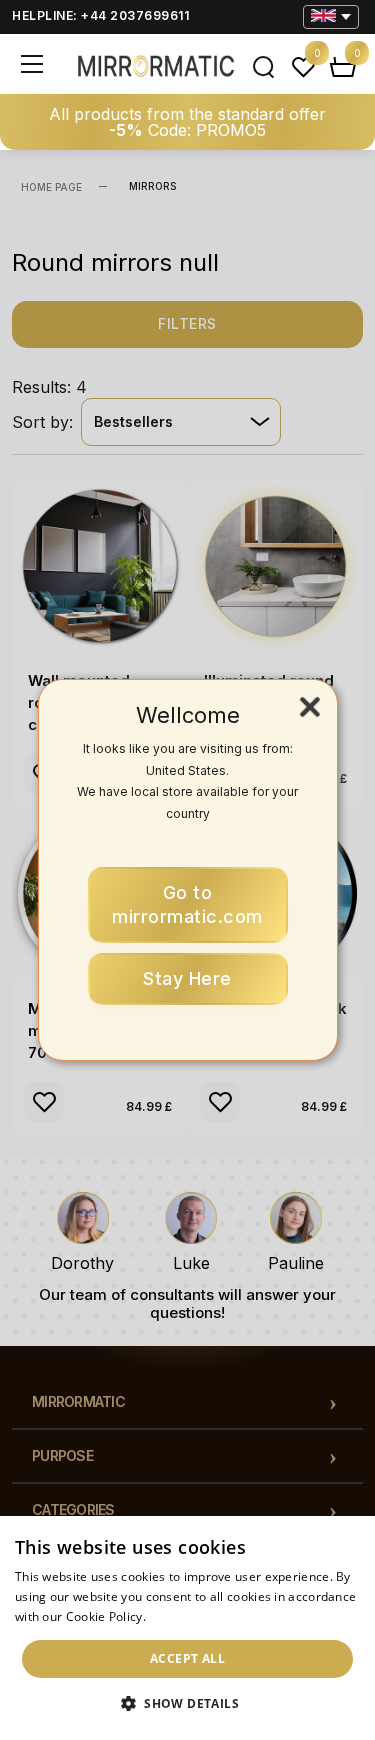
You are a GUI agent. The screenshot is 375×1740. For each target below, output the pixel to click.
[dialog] (187, 1628)
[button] (187, 1704)
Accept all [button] (187, 1658)
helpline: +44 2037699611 (100, 15)
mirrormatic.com (187, 904)
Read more (181, 1616)
